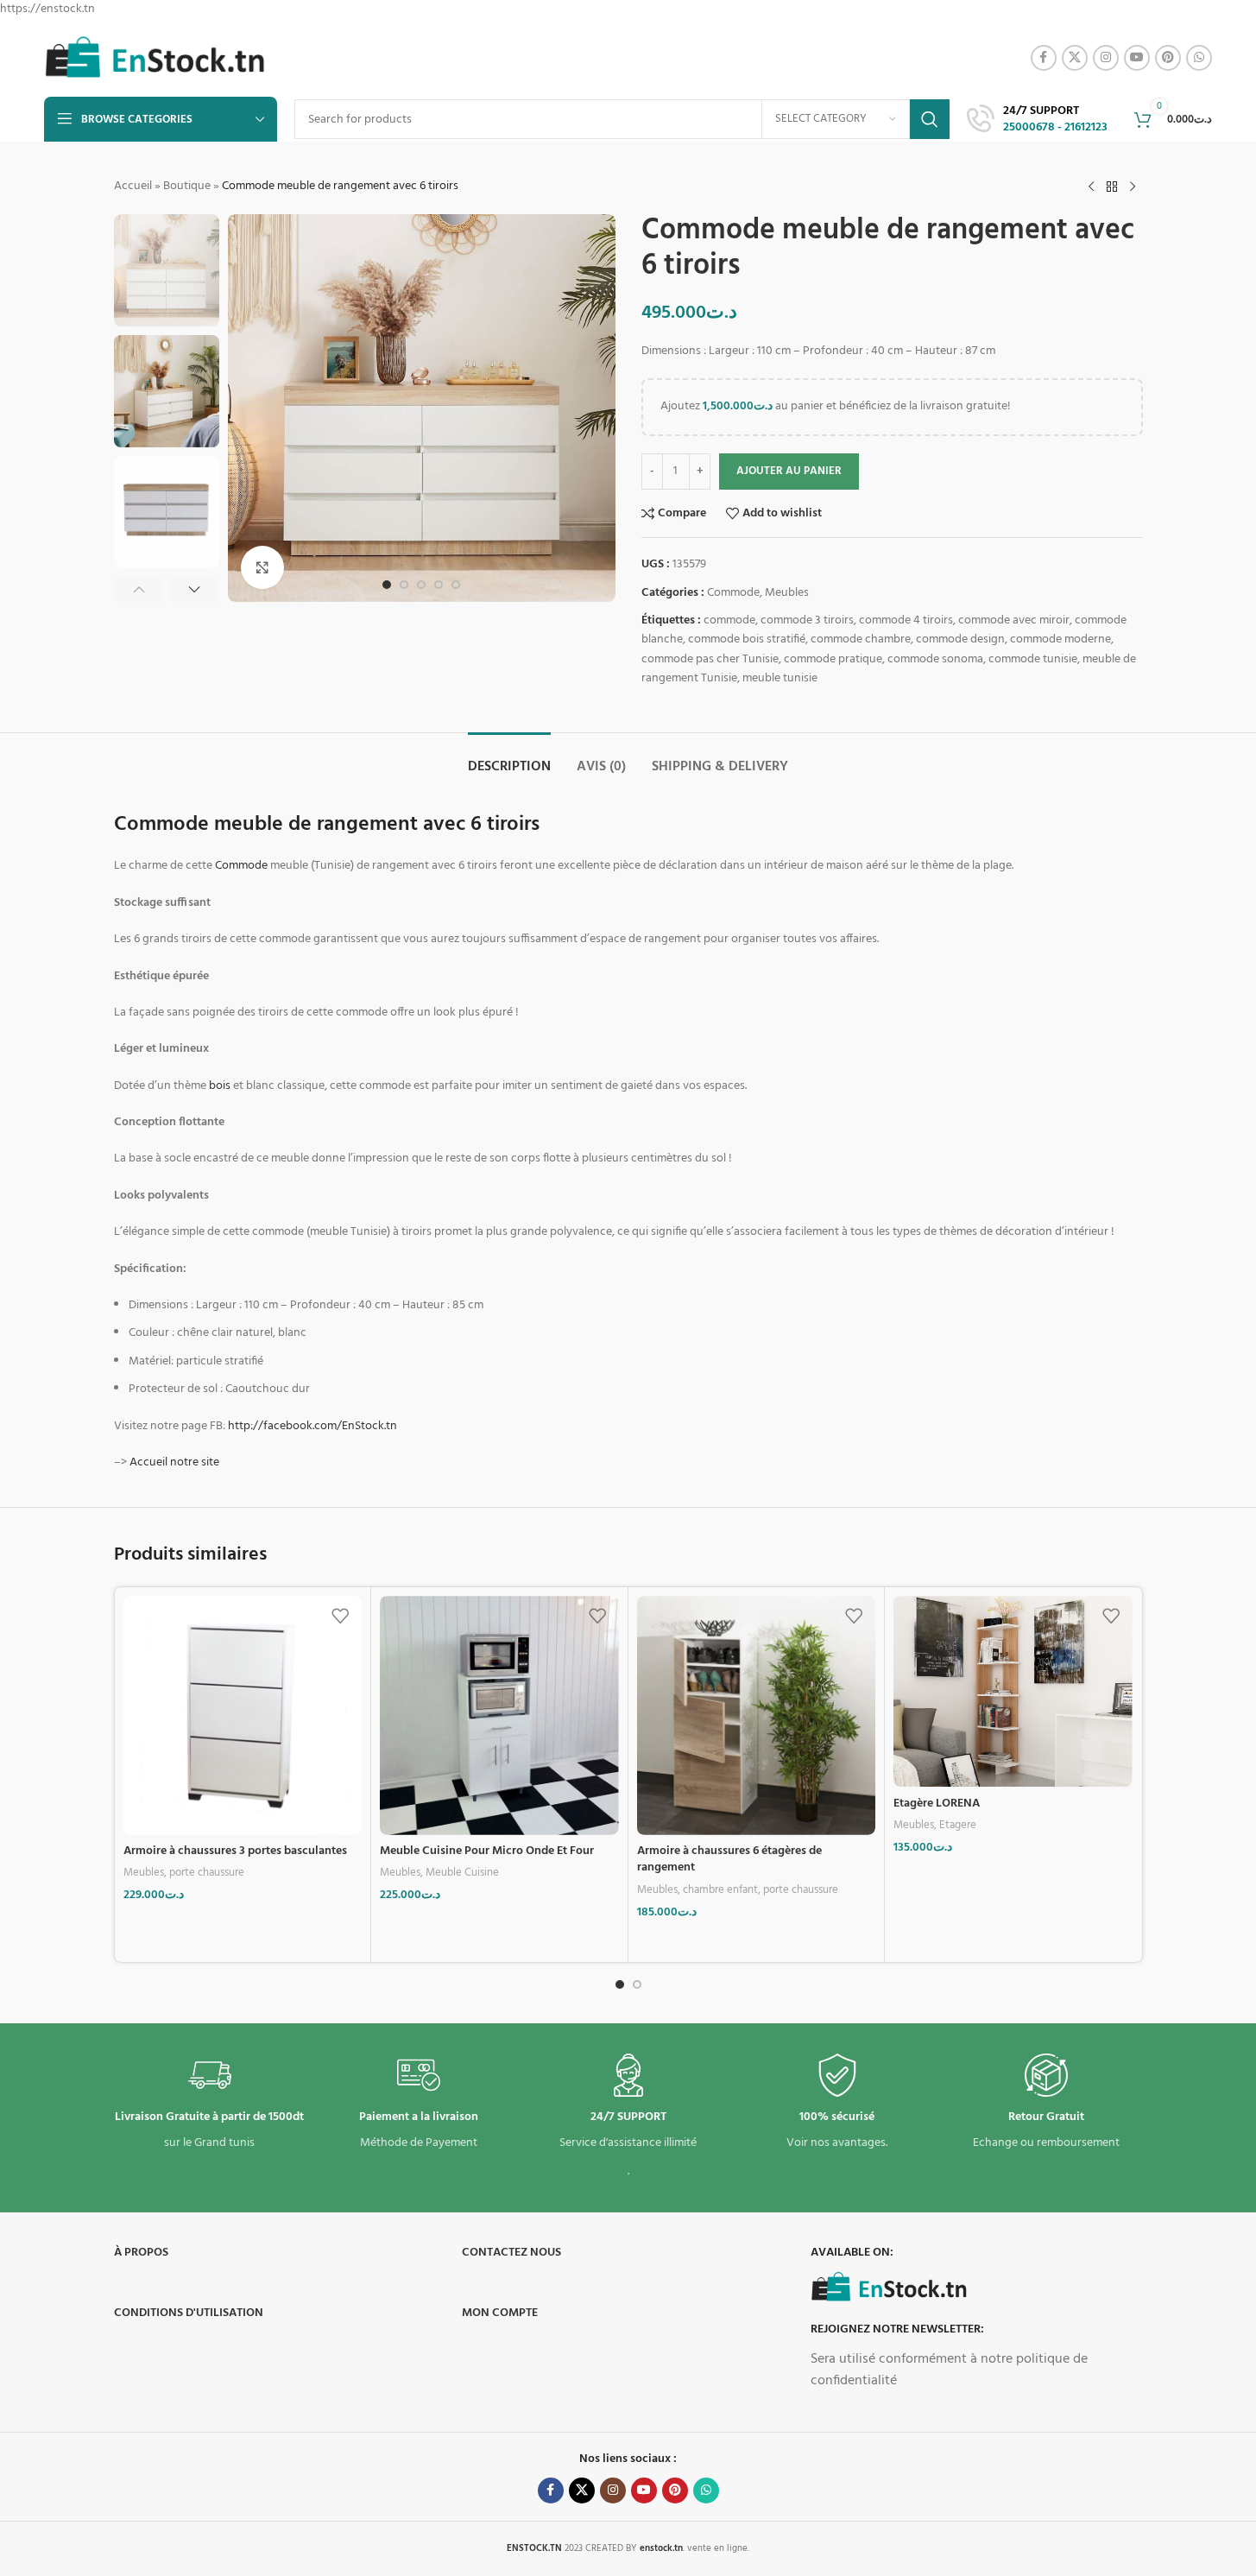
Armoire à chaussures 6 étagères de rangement (729, 1860)
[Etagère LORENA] (1013, 1691)
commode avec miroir (1014, 620)
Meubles (787, 593)
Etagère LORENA (937, 1804)
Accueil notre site (174, 1462)
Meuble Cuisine (462, 1873)
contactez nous (511, 2253)
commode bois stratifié (747, 639)
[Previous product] (1091, 187)
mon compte (500, 2313)
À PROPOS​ (141, 2253)
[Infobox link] (1037, 120)
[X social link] (1075, 58)
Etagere (958, 1825)
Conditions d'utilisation (189, 2313)
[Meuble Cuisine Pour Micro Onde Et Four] (499, 1715)
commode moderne (1060, 639)
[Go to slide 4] (439, 585)
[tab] (509, 759)
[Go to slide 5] (456, 585)
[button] (139, 589)
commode (729, 620)
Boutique (187, 186)
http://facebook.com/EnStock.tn (312, 1426)
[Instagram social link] (1106, 58)
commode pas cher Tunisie (710, 659)
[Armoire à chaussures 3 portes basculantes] (243, 1715)
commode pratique (833, 659)
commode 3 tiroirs (807, 620)
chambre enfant (720, 1890)
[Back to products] (1112, 187)
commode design (960, 639)
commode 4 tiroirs (906, 620)
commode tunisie (1033, 659)
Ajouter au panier (789, 471)
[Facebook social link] (1044, 58)
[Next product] (1133, 187)
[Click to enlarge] (262, 567)
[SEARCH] (930, 119)
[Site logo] (155, 58)
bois (220, 1086)
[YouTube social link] (1137, 58)
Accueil (133, 186)
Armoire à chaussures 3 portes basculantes (235, 1851)
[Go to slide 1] (387, 585)
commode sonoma (935, 659)
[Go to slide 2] (404, 585)
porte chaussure (207, 1873)
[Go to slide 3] (421, 585)
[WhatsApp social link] (1199, 58)
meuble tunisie (780, 678)
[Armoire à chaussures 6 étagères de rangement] (757, 1715)
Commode (733, 593)
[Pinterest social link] (1168, 58)
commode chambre (861, 639)
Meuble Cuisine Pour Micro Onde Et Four (487, 1851)
